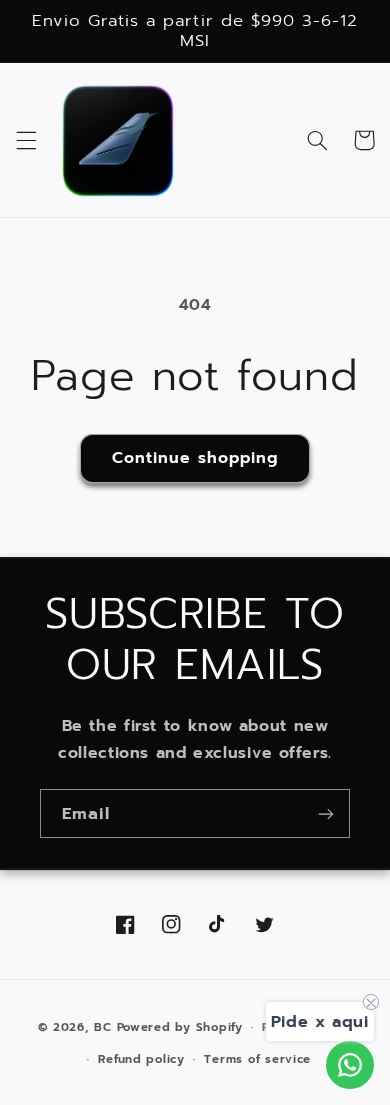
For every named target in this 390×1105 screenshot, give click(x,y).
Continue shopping (195, 458)
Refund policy (141, 1059)
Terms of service (257, 1059)
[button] (26, 140)
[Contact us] (350, 1065)
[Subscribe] (326, 813)
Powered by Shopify (180, 1027)
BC (102, 1027)
